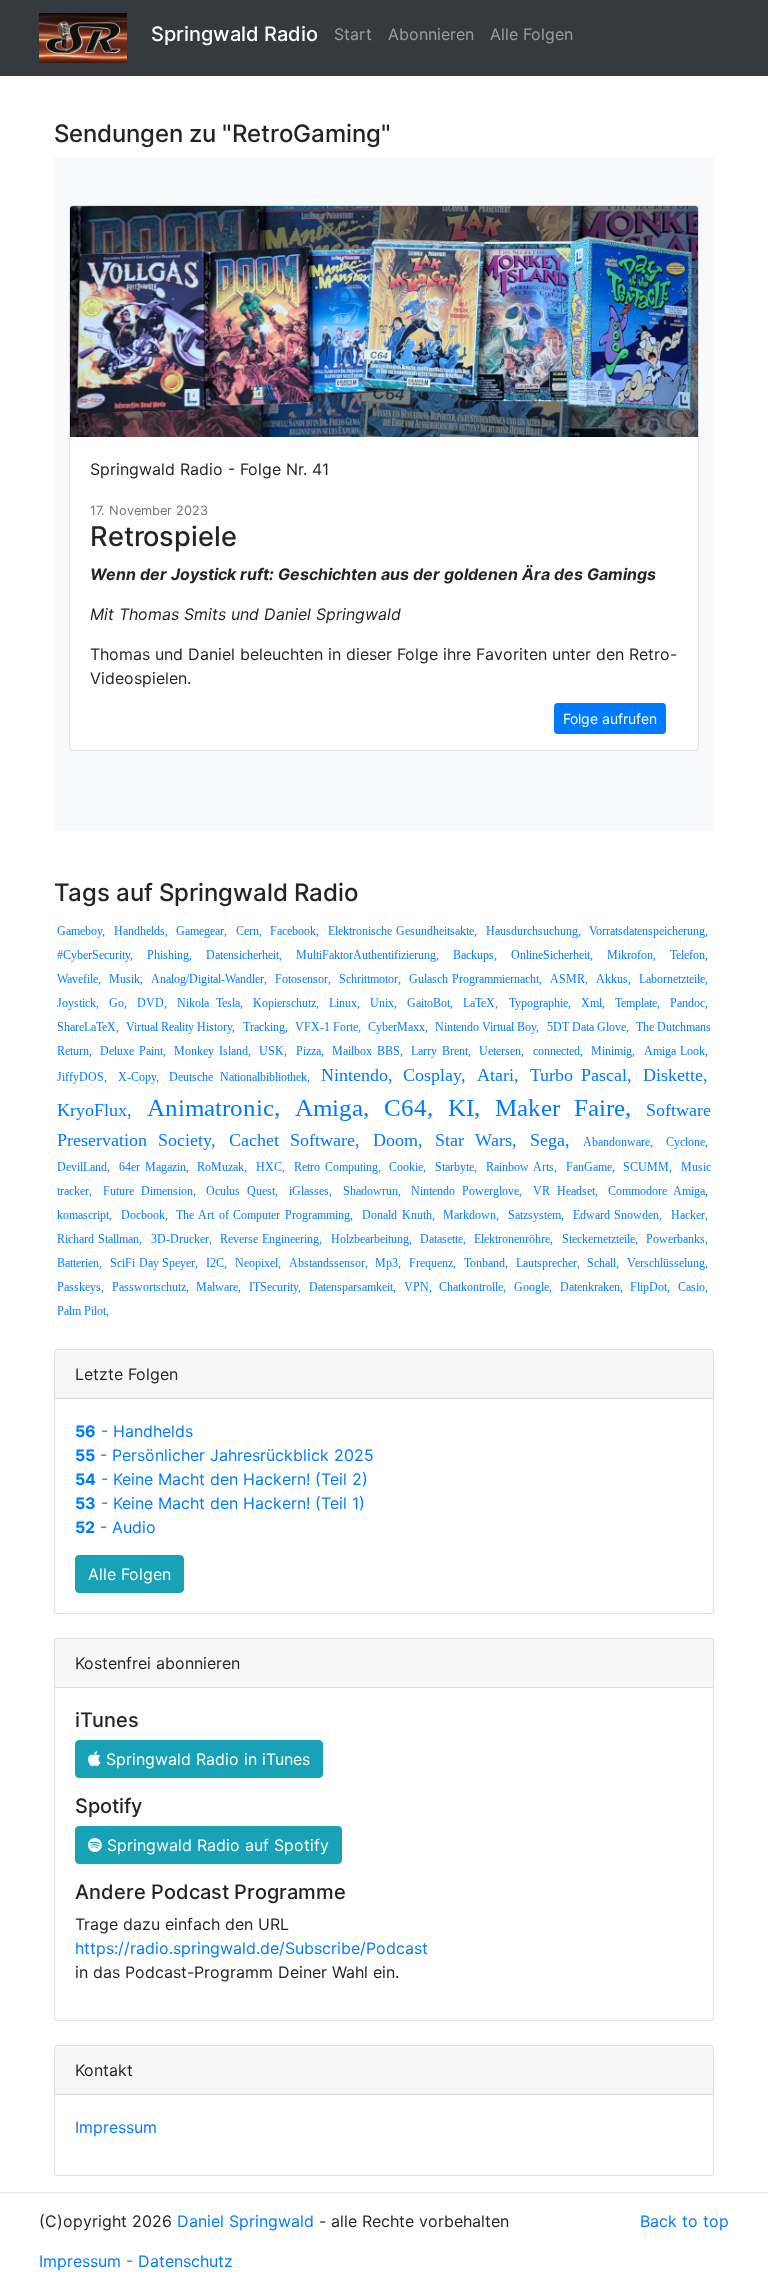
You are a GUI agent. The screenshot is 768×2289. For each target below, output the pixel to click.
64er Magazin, (154, 1167)
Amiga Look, (676, 1051)
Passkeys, (80, 1287)
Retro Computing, (337, 1167)
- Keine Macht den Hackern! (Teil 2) (221, 1479)
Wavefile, (79, 979)
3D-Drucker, (181, 1239)
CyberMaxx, (398, 1027)
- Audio (115, 1527)
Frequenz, (432, 1263)
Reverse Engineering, (271, 1239)
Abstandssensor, (328, 1263)
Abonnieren (431, 34)
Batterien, (79, 1263)
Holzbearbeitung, (371, 1239)
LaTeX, (480, 1003)
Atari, (498, 1075)
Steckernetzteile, (600, 1239)
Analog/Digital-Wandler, (209, 979)
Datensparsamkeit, (352, 1287)
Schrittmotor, (370, 979)
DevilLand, (83, 1167)
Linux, (344, 1003)
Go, (118, 1003)
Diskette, (675, 1075)
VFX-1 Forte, (328, 1027)
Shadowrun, (372, 1191)
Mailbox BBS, (367, 1051)
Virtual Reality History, (180, 1027)
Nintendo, (357, 1075)
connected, (558, 1051)
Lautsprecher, (548, 1263)
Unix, (383, 1003)
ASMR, (569, 979)
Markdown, (471, 1215)
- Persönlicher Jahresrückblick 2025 (224, 1455)
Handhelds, (141, 931)
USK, (273, 1051)
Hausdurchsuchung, (533, 931)
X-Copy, (138, 1077)
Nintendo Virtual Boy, (487, 1027)
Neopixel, (258, 1263)
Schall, (603, 1263)
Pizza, (310, 1051)
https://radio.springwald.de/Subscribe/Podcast (251, 1948)
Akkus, (613, 979)
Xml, (593, 1003)
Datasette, (443, 1239)
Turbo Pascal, (581, 1075)
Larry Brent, (440, 1051)
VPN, (418, 1287)
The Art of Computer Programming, (264, 1215)
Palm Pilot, (83, 1311)
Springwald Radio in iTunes (205, 1759)
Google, (533, 1287)
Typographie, (540, 1003)
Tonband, (486, 1263)
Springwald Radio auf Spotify (215, 1845)
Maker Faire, (563, 1107)
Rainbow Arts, (521, 1167)
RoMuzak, (222, 1167)
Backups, (475, 955)
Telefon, (689, 955)
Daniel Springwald (245, 2221)
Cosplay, (434, 1075)
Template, (637, 1003)
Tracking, (265, 1027)
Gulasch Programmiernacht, (475, 979)
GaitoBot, (430, 1003)
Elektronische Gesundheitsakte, (403, 931)
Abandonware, (618, 1142)
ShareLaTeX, (88, 1027)
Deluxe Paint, (132, 1051)
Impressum (116, 2127)
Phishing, (169, 955)
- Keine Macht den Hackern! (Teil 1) (220, 1503)
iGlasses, (310, 1191)
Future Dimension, (149, 1191)
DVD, (152, 1003)
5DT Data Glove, (588, 1027)
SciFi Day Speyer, (154, 1263)
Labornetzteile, (673, 979)
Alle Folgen (531, 34)
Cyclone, (687, 1142)
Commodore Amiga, (658, 1191)
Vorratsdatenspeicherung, (648, 931)
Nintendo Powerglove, (466, 1191)
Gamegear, (201, 931)
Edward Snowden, (618, 1215)
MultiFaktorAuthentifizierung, (367, 955)
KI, (464, 1107)
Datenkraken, (591, 1287)
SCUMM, (647, 1167)
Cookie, (407, 1167)
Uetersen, (501, 1051)
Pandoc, (689, 1003)
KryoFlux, (94, 1110)
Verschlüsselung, (667, 1263)
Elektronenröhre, (513, 1239)
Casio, (693, 1287)
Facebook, (294, 931)
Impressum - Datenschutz (136, 2261)
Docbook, (144, 1215)
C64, (408, 1107)
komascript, (84, 1215)
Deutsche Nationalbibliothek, (239, 1077)
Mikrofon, (631, 955)
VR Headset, (565, 1191)
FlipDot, (650, 1287)
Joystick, (78, 1003)
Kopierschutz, (286, 1003)
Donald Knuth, (398, 1215)
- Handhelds (134, 1431)
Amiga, (332, 1107)
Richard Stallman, (99, 1239)
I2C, (216, 1263)
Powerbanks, (677, 1239)
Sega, (550, 1140)
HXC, (270, 1167)
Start (353, 34)
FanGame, (590, 1167)
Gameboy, (81, 931)
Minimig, (613, 1051)
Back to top (684, 2221)
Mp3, (388, 1263)
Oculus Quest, (242, 1191)
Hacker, (689, 1215)
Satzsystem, (536, 1215)
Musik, (126, 979)
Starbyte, (456, 1167)
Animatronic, (213, 1107)
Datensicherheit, (244, 955)
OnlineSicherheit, (552, 955)
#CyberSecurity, (95, 955)
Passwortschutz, (150, 1287)
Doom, (398, 1140)
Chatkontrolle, (472, 1287)
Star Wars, (476, 1140)
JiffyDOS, (82, 1077)
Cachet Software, (294, 1140)
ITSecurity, (275, 1287)
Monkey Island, (212, 1051)
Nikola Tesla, (209, 1003)
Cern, (249, 931)
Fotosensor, (303, 979)
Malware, (218, 1287)
